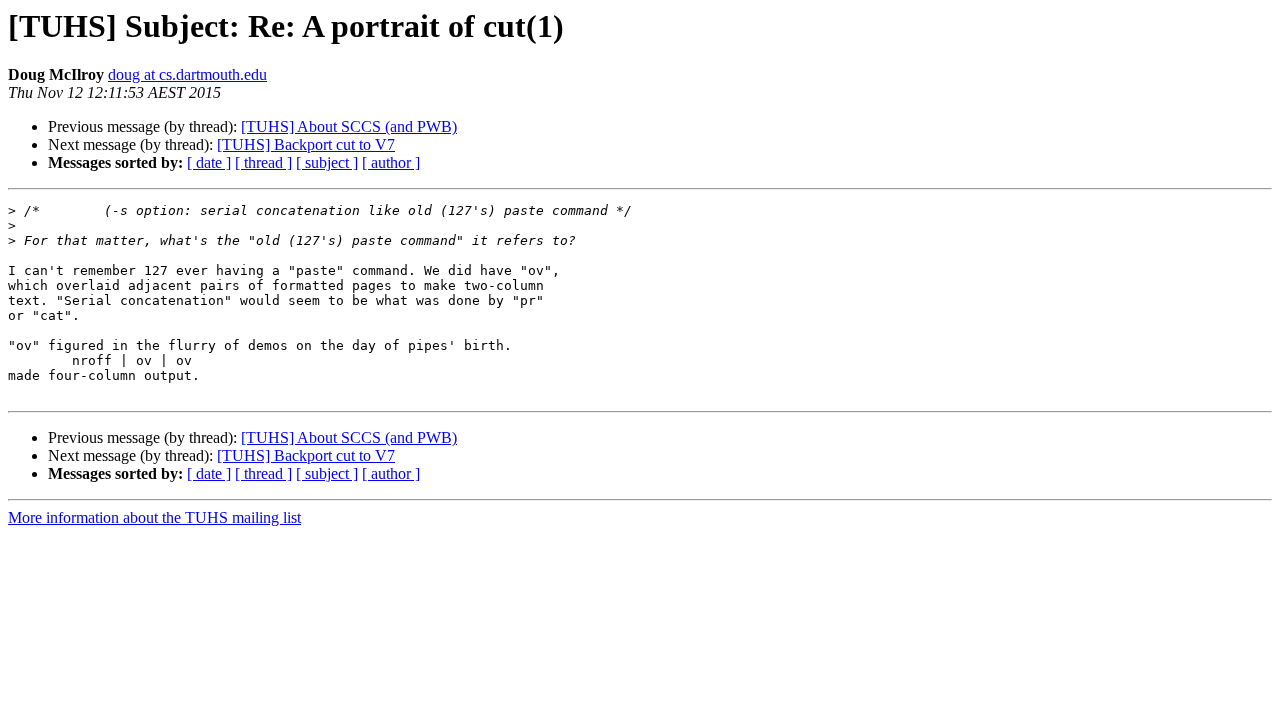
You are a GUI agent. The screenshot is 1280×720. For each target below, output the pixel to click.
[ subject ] (327, 162)
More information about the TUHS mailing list (154, 517)
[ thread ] (263, 162)
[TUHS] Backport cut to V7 (306, 144)
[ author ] (391, 162)
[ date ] (209, 162)
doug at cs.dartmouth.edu (187, 74)
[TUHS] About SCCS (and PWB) (349, 126)
